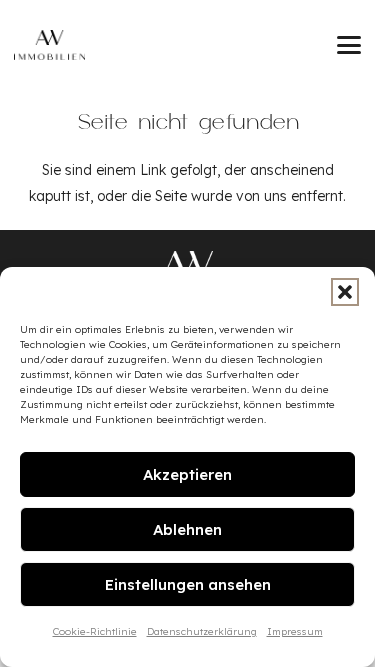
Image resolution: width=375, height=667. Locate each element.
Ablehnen (187, 529)
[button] (345, 292)
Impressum (295, 631)
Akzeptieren (187, 474)
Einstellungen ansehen (188, 584)
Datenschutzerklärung (202, 631)
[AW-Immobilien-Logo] (49, 45)
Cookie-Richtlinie (95, 631)
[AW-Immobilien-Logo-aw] (188, 264)
